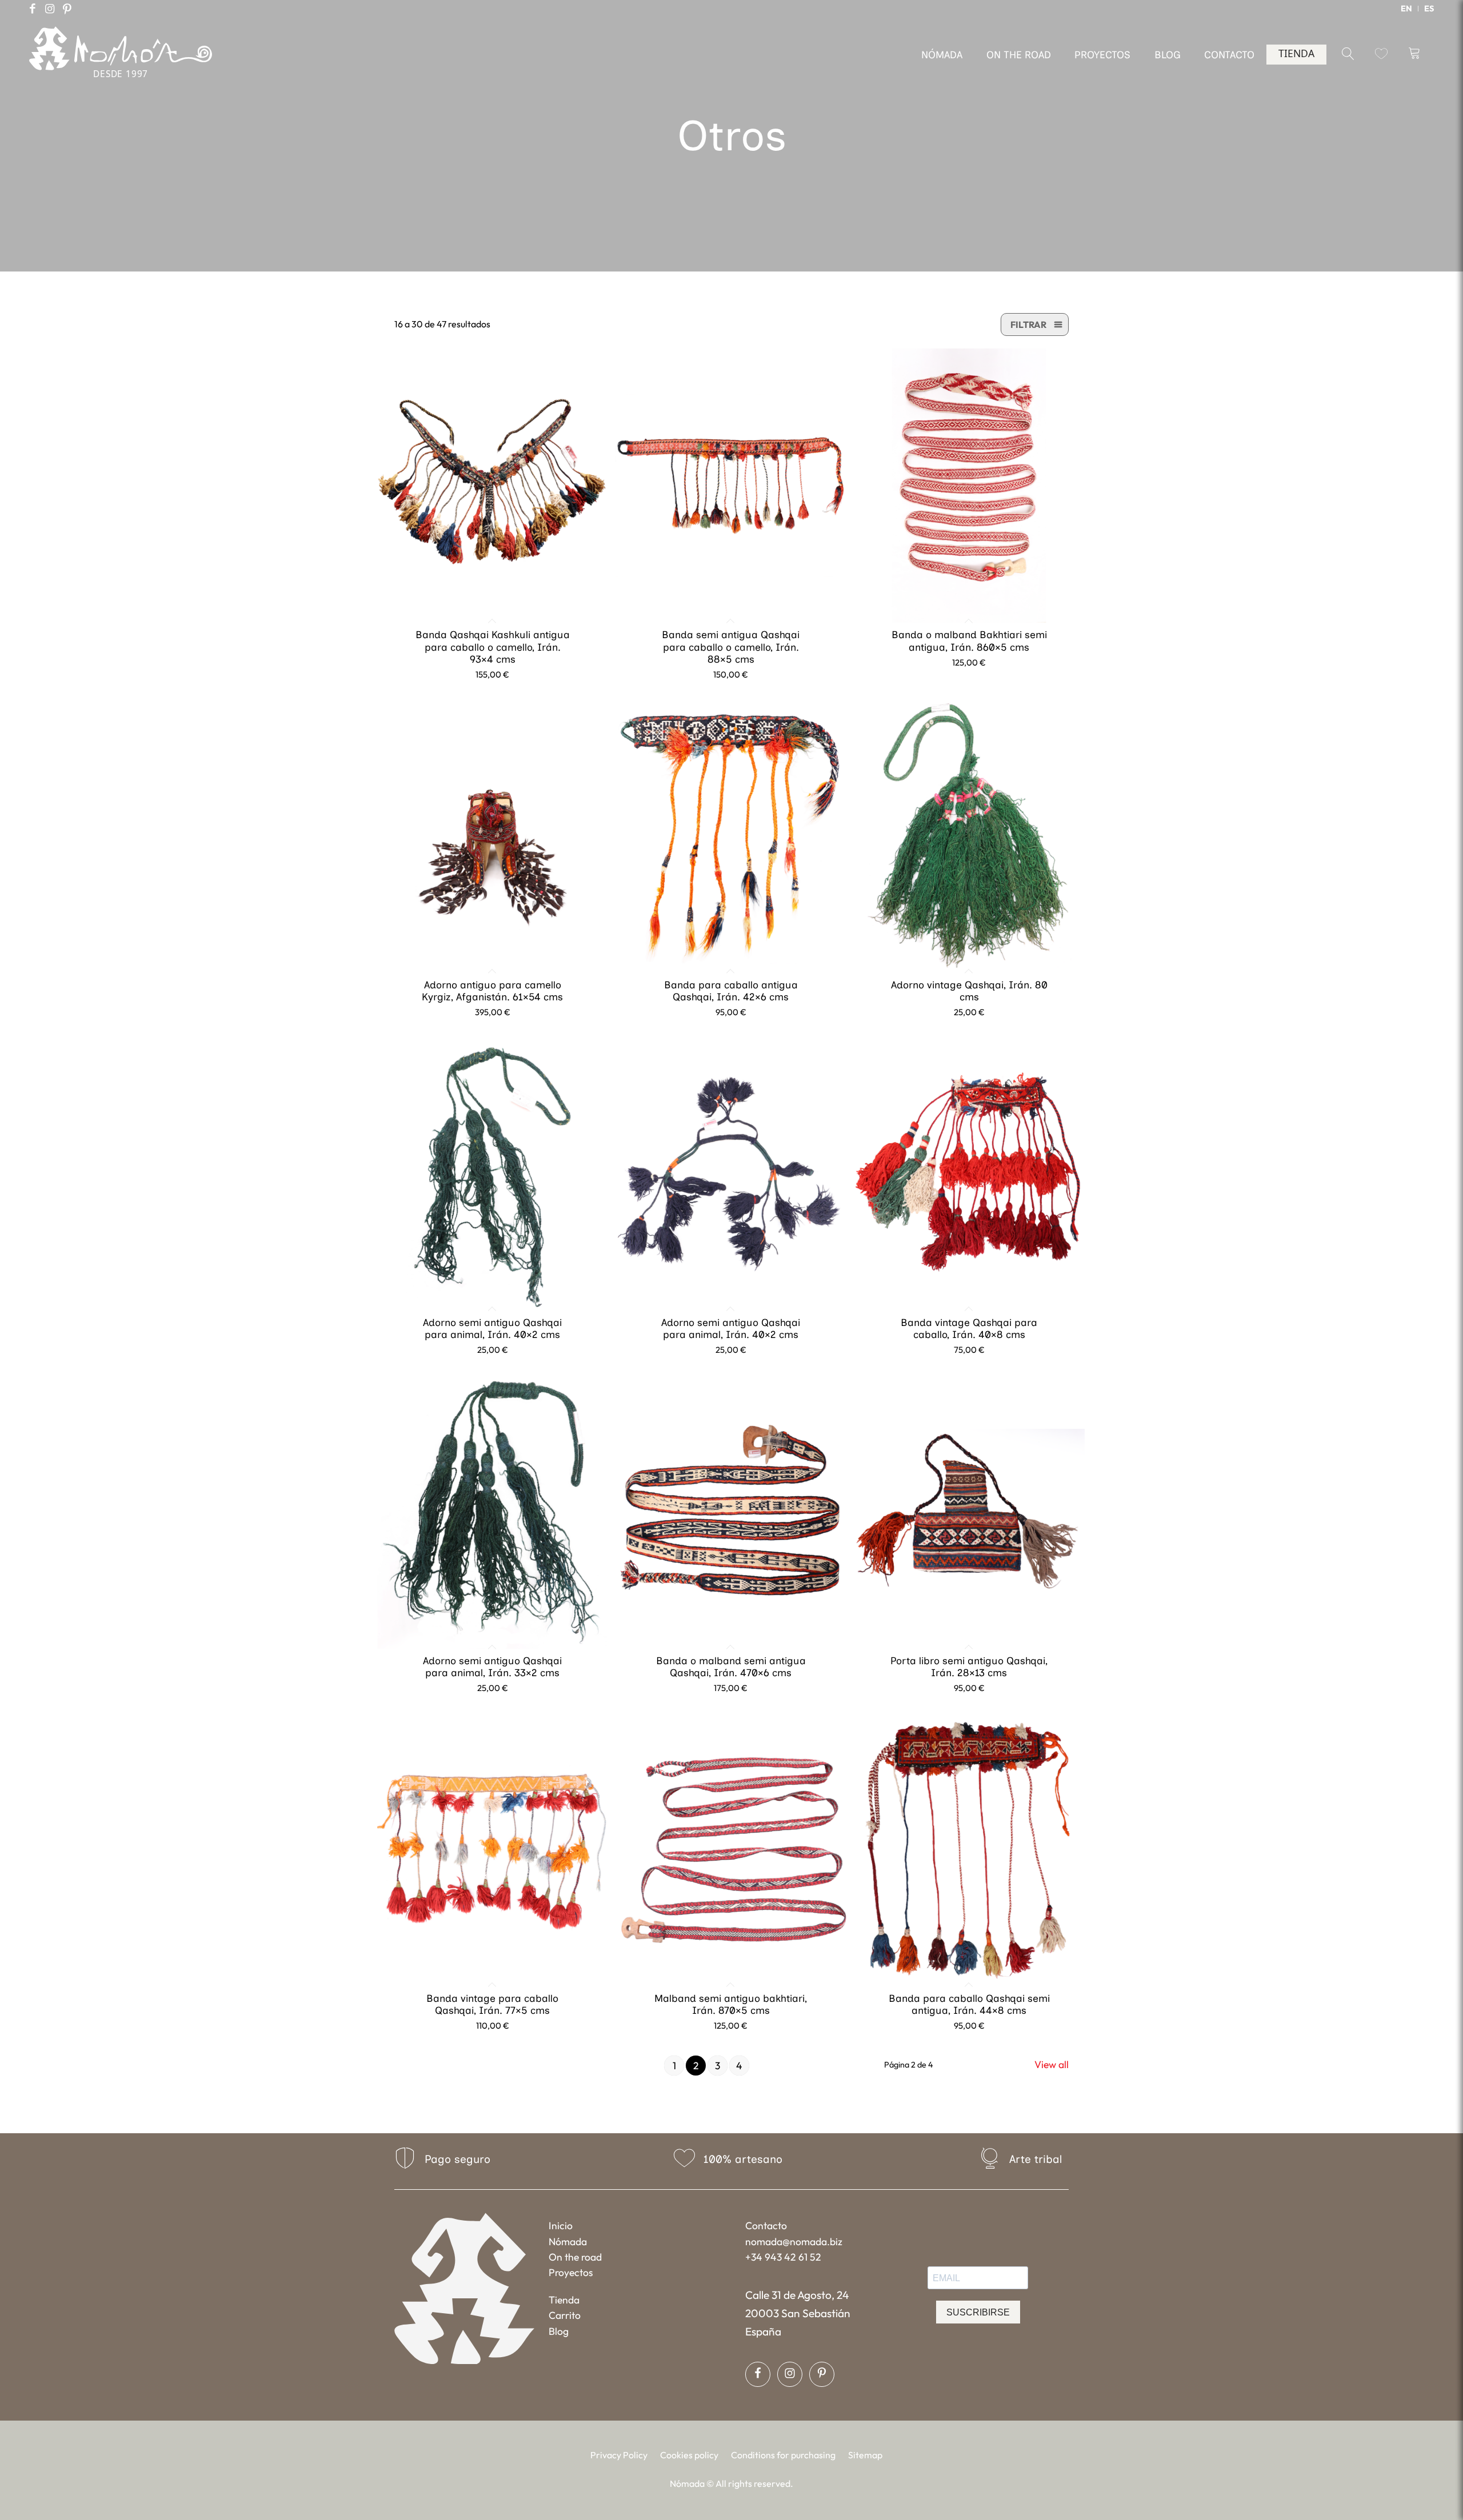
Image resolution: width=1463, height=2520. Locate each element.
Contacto (766, 2225)
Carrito (565, 2315)
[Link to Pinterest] (67, 9)
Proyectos (571, 2272)
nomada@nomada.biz (794, 2241)
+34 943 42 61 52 (783, 2257)
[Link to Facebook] (33, 9)
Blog (559, 2331)
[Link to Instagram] (50, 9)
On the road (575, 2257)
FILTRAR (1028, 324)
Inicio (561, 2225)
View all (1052, 2064)
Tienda (564, 2300)
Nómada (568, 2241)
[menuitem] (1407, 9)
